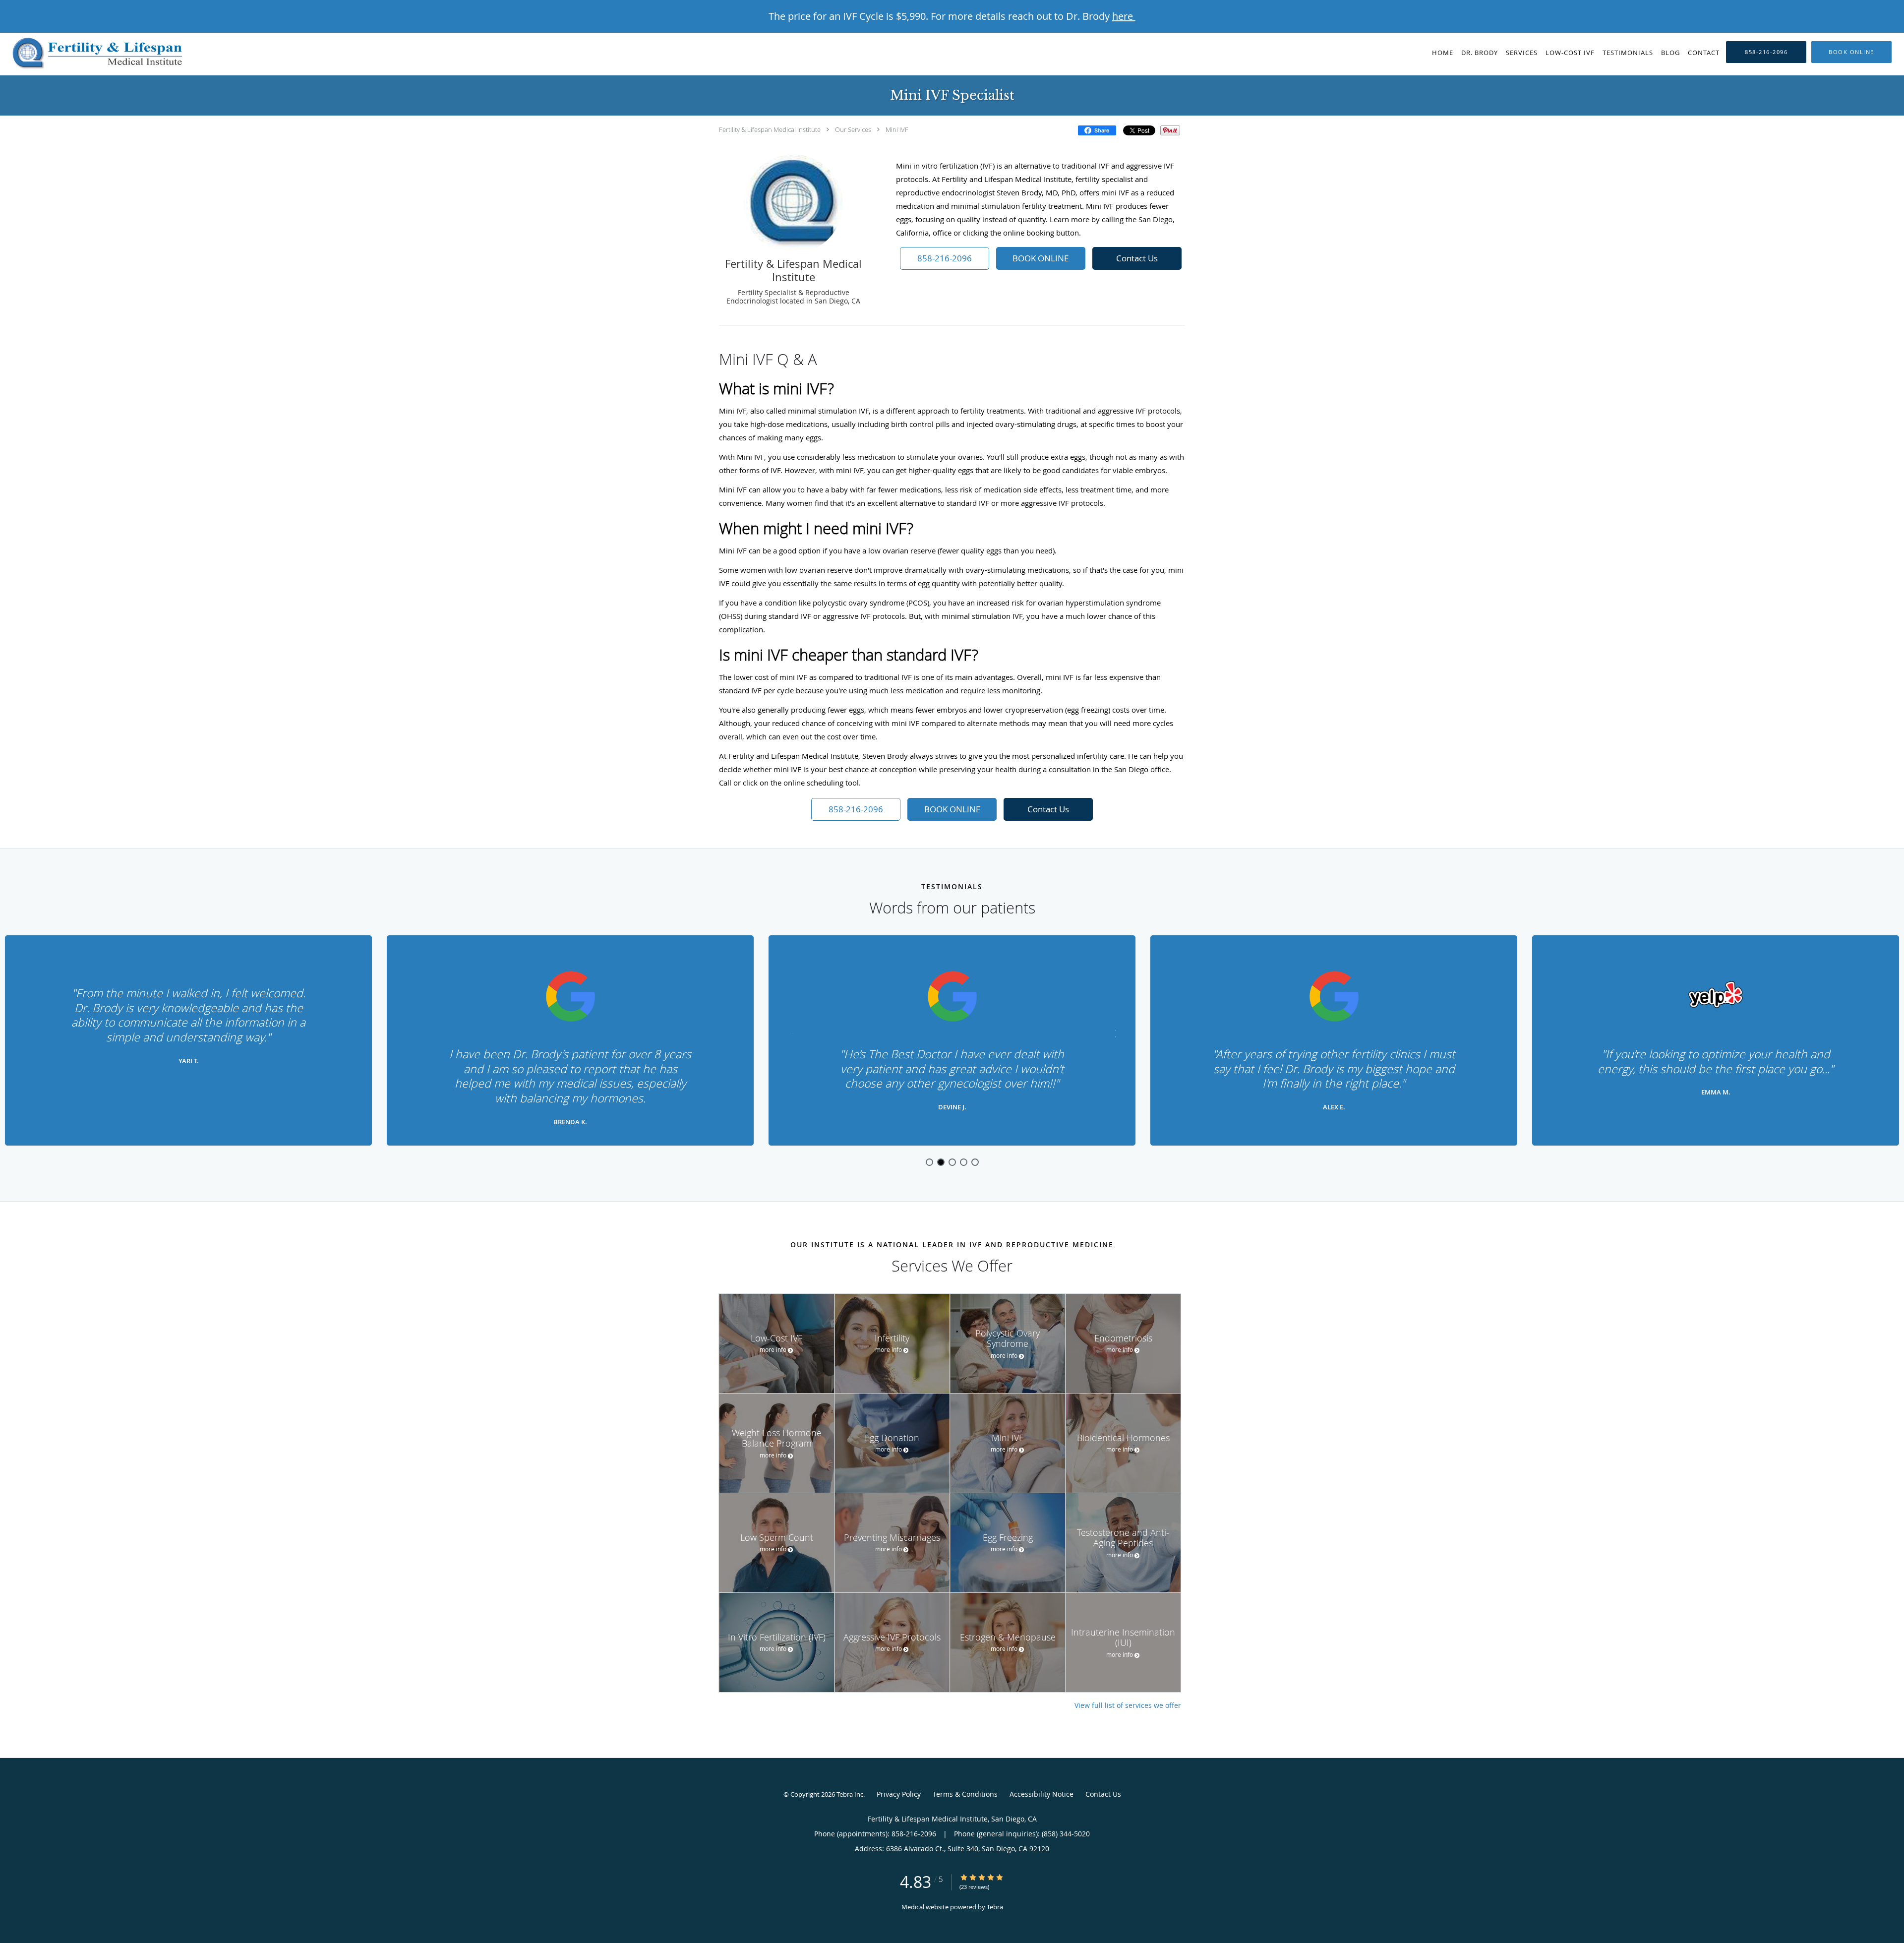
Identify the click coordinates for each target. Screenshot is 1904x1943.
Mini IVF (897, 129)
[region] (952, 1041)
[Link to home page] (93, 54)
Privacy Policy (899, 1794)
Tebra (995, 1907)
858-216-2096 (945, 258)
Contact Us (1137, 258)
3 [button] (952, 1162)
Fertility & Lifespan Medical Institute (770, 129)
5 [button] (975, 1162)
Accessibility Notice (1041, 1794)
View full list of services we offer (1128, 1705)
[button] (1851, 52)
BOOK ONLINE (1041, 258)
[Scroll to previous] (791, 1032)
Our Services (853, 129)
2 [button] (941, 1162)
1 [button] (929, 1162)
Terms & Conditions (965, 1794)
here (1124, 16)
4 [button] (964, 1162)
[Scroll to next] (1113, 1032)
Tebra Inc (850, 1794)
